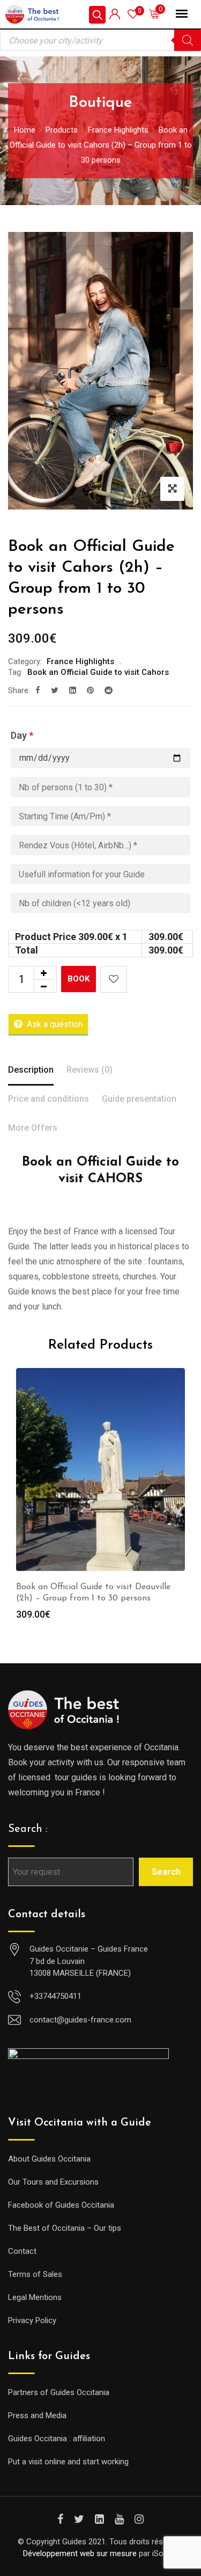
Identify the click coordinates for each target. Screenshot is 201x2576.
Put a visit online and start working (68, 2462)
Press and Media (37, 2415)
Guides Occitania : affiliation (57, 2439)
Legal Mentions (35, 2297)
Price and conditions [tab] (49, 1099)
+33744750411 (55, 1996)
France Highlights (80, 661)
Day (22, 735)
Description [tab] (31, 1070)
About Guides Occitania (49, 2159)
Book (79, 979)
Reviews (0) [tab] (90, 1070)
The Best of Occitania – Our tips (65, 2228)
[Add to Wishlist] (114, 979)
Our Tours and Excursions (53, 2182)
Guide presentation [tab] (139, 1099)
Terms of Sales (35, 2274)
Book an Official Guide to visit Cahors (98, 672)
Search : (28, 1829)
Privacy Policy (32, 2320)
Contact (22, 2251)
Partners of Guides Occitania (59, 2392)
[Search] (188, 40)
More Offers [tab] (33, 1128)
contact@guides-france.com (80, 2020)
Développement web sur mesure (80, 2553)
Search (166, 1872)
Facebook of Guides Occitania (61, 2205)
